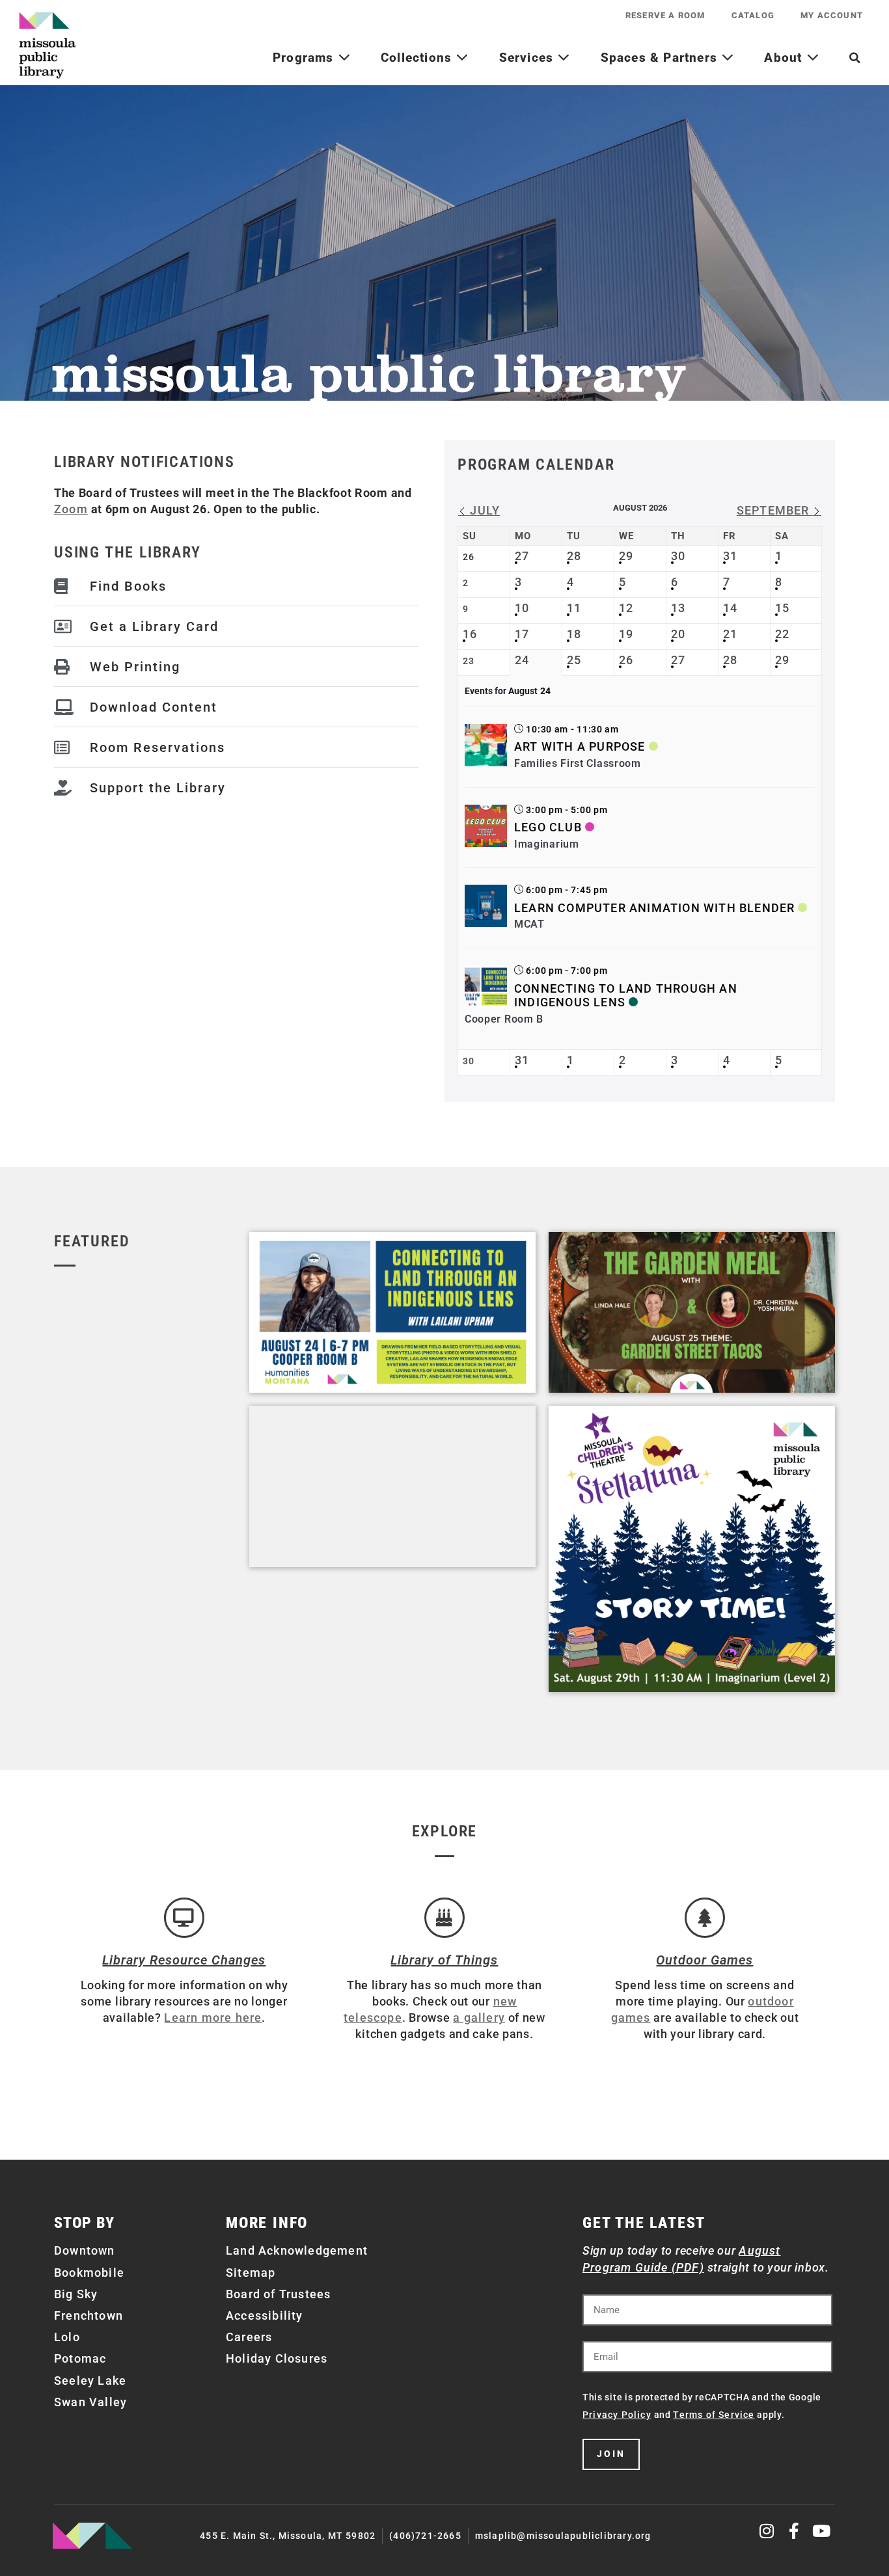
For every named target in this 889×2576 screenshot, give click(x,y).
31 (730, 556)
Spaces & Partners (661, 58)
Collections (418, 58)
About (785, 58)
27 (522, 556)
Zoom (71, 509)
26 (626, 660)
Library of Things (444, 1960)
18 (574, 634)
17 (522, 634)
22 (782, 634)
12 (626, 608)
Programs (305, 58)
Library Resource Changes (184, 1960)
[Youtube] (822, 2531)
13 (678, 608)
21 (730, 634)
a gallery (479, 2018)
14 (730, 608)
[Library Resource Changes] (184, 1918)
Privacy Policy (617, 2415)
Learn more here (213, 2018)
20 (678, 634)
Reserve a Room (665, 15)
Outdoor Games (704, 1960)
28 (574, 556)
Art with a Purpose (580, 746)
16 (470, 634)
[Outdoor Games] (705, 1918)
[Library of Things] (444, 1918)
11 (574, 608)
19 (626, 634)
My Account (832, 15)
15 (782, 608)
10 (522, 608)
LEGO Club (548, 827)
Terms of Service (714, 2415)
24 (522, 660)
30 (678, 556)
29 (626, 556)
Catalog (753, 15)
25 (574, 660)
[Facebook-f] (794, 2531)
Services (528, 58)
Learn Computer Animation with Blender (654, 908)
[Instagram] (768, 2531)
